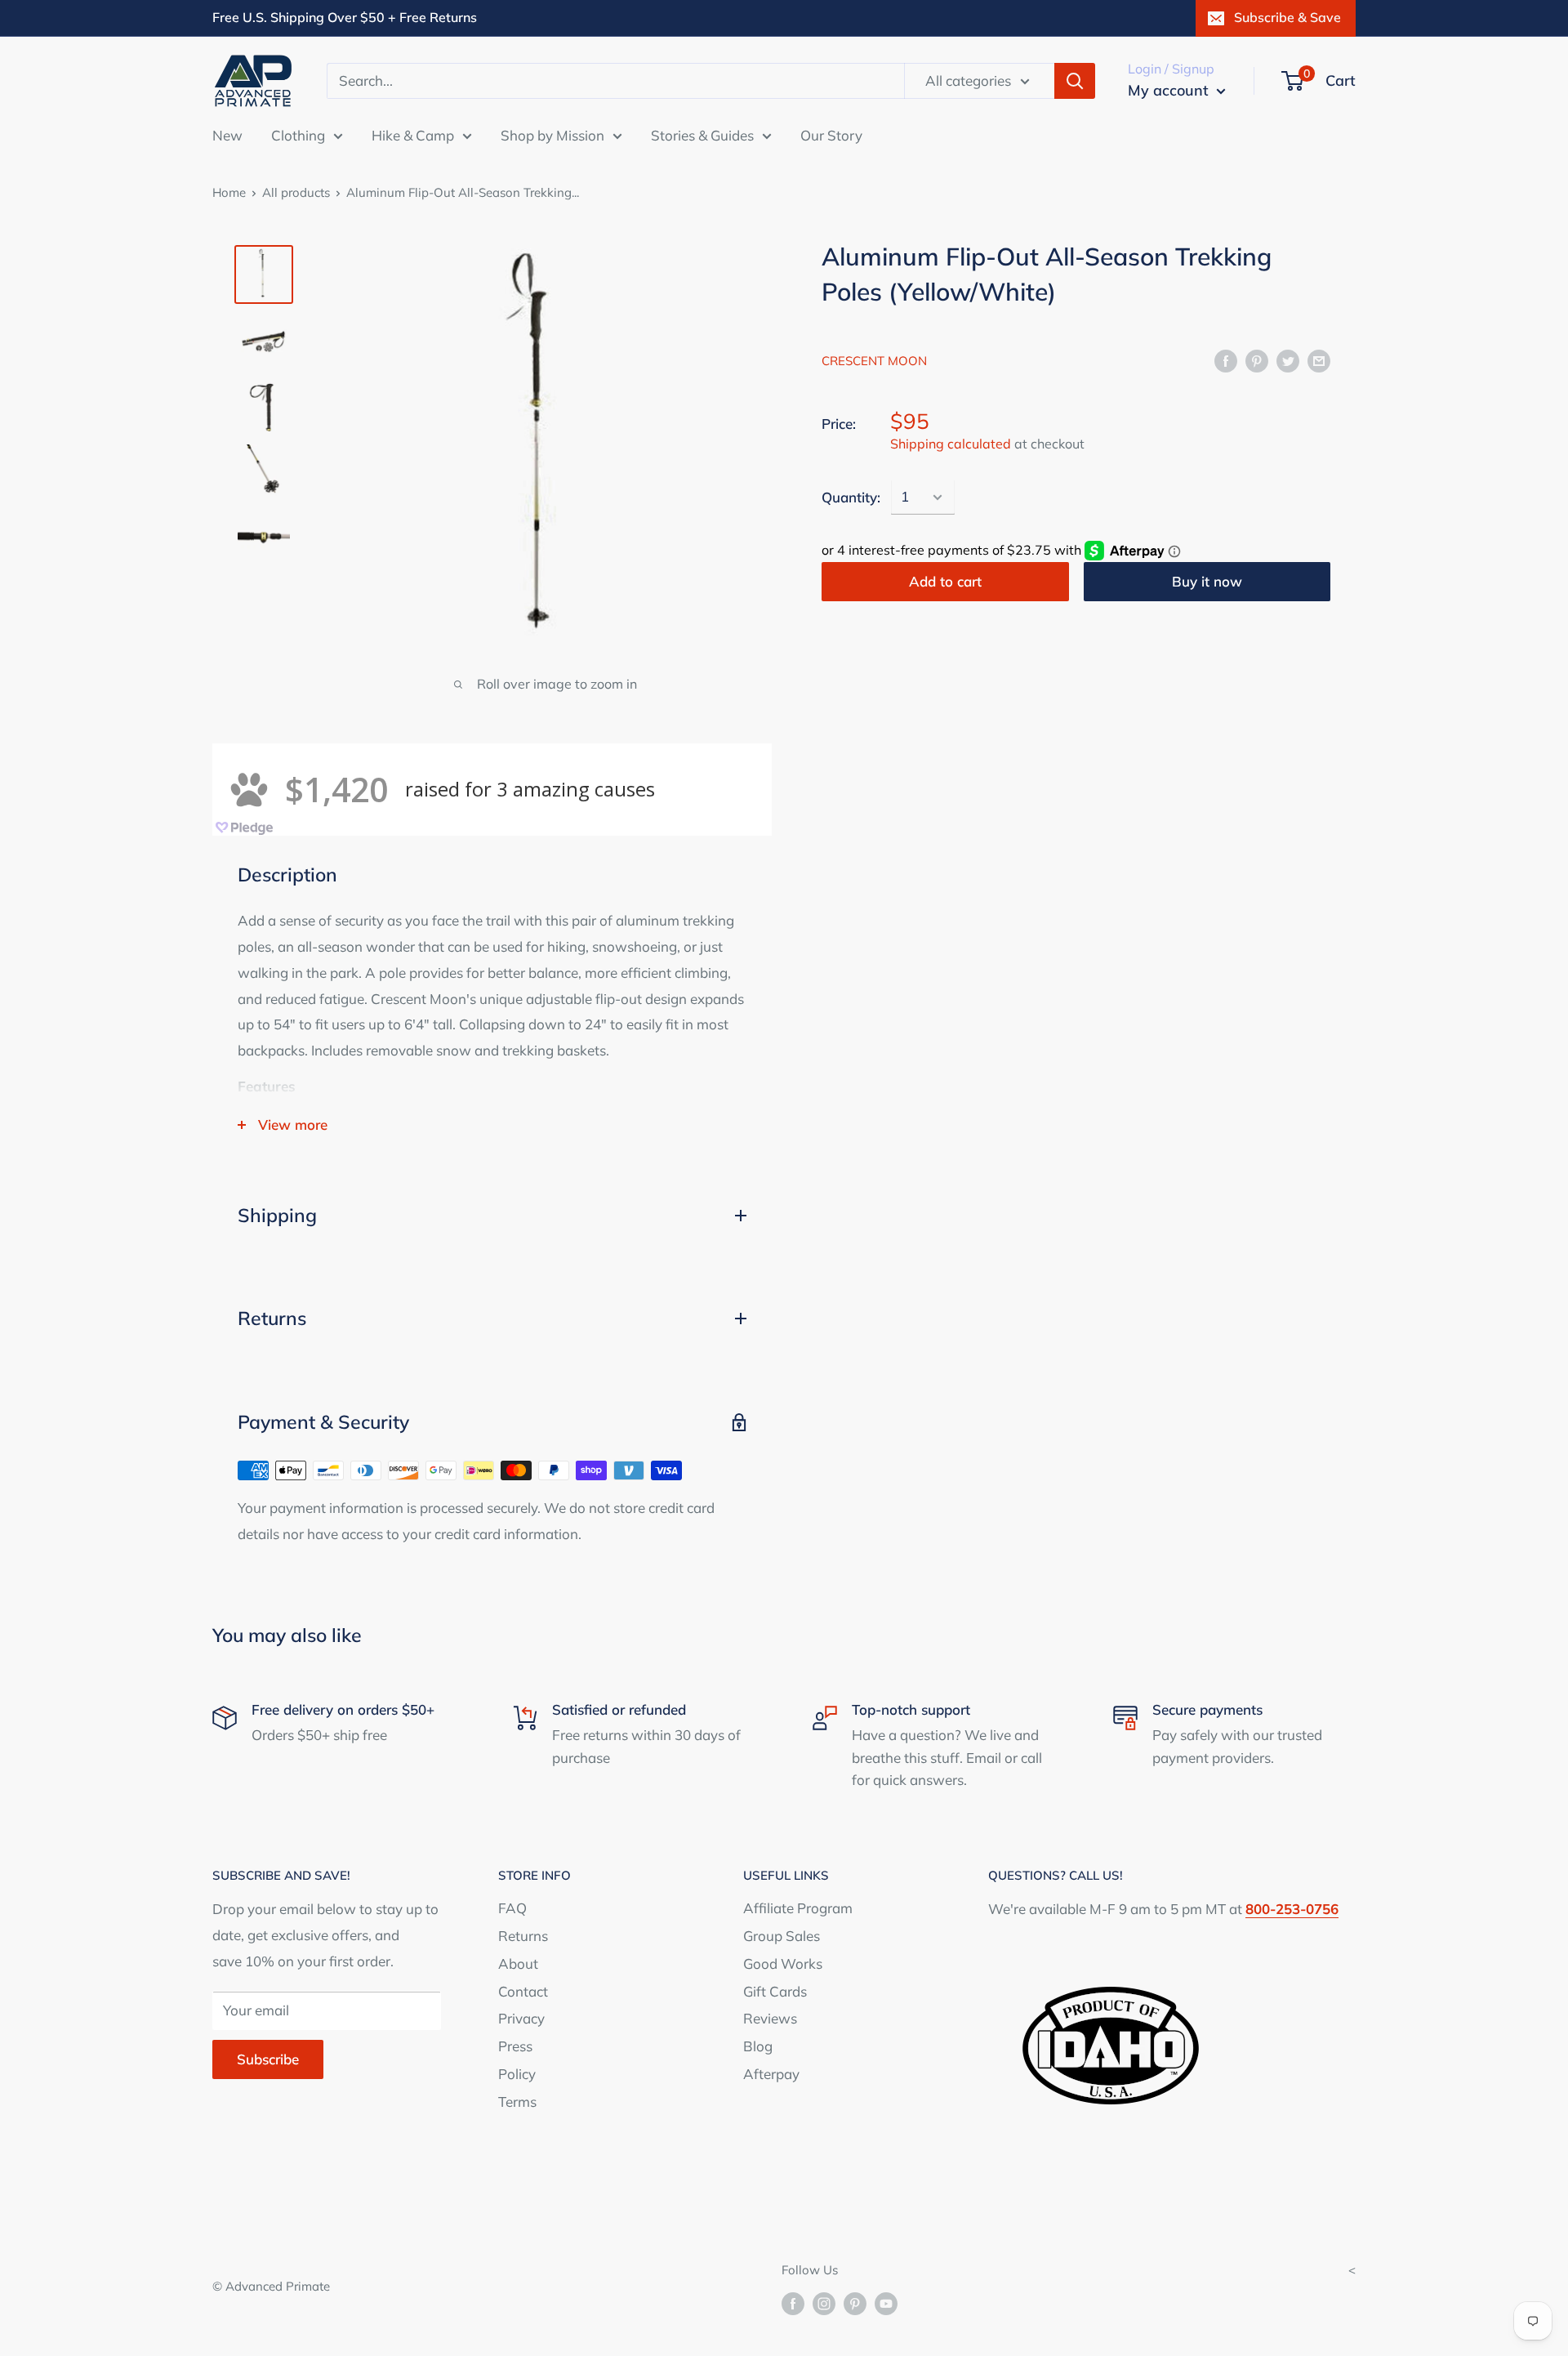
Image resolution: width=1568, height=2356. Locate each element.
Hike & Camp (413, 134)
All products (296, 192)
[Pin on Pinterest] (1257, 359)
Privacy (521, 2018)
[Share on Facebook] (1226, 359)
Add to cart (945, 581)
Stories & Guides (702, 134)
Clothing (298, 134)
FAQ (512, 1908)
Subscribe (268, 2059)
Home (229, 192)
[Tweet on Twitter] (1288, 359)
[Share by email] (1319, 359)
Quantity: (851, 497)
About (518, 1963)
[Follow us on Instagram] (824, 2303)
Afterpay (771, 2074)
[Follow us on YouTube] (886, 2303)
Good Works (783, 1963)
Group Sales (782, 1936)
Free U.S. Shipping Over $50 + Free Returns (345, 17)
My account (1170, 90)
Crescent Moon (874, 361)
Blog (758, 2046)
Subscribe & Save (1287, 17)
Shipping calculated (951, 444)
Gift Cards (775, 1991)
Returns (523, 1936)
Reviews (770, 2018)
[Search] (1075, 81)
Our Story (831, 134)
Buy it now (1207, 581)
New (227, 134)
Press (515, 2046)
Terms (517, 2102)
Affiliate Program (798, 1908)
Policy (517, 2074)
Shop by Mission (552, 134)
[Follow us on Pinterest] (855, 2303)
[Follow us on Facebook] (793, 2303)
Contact (523, 1991)
